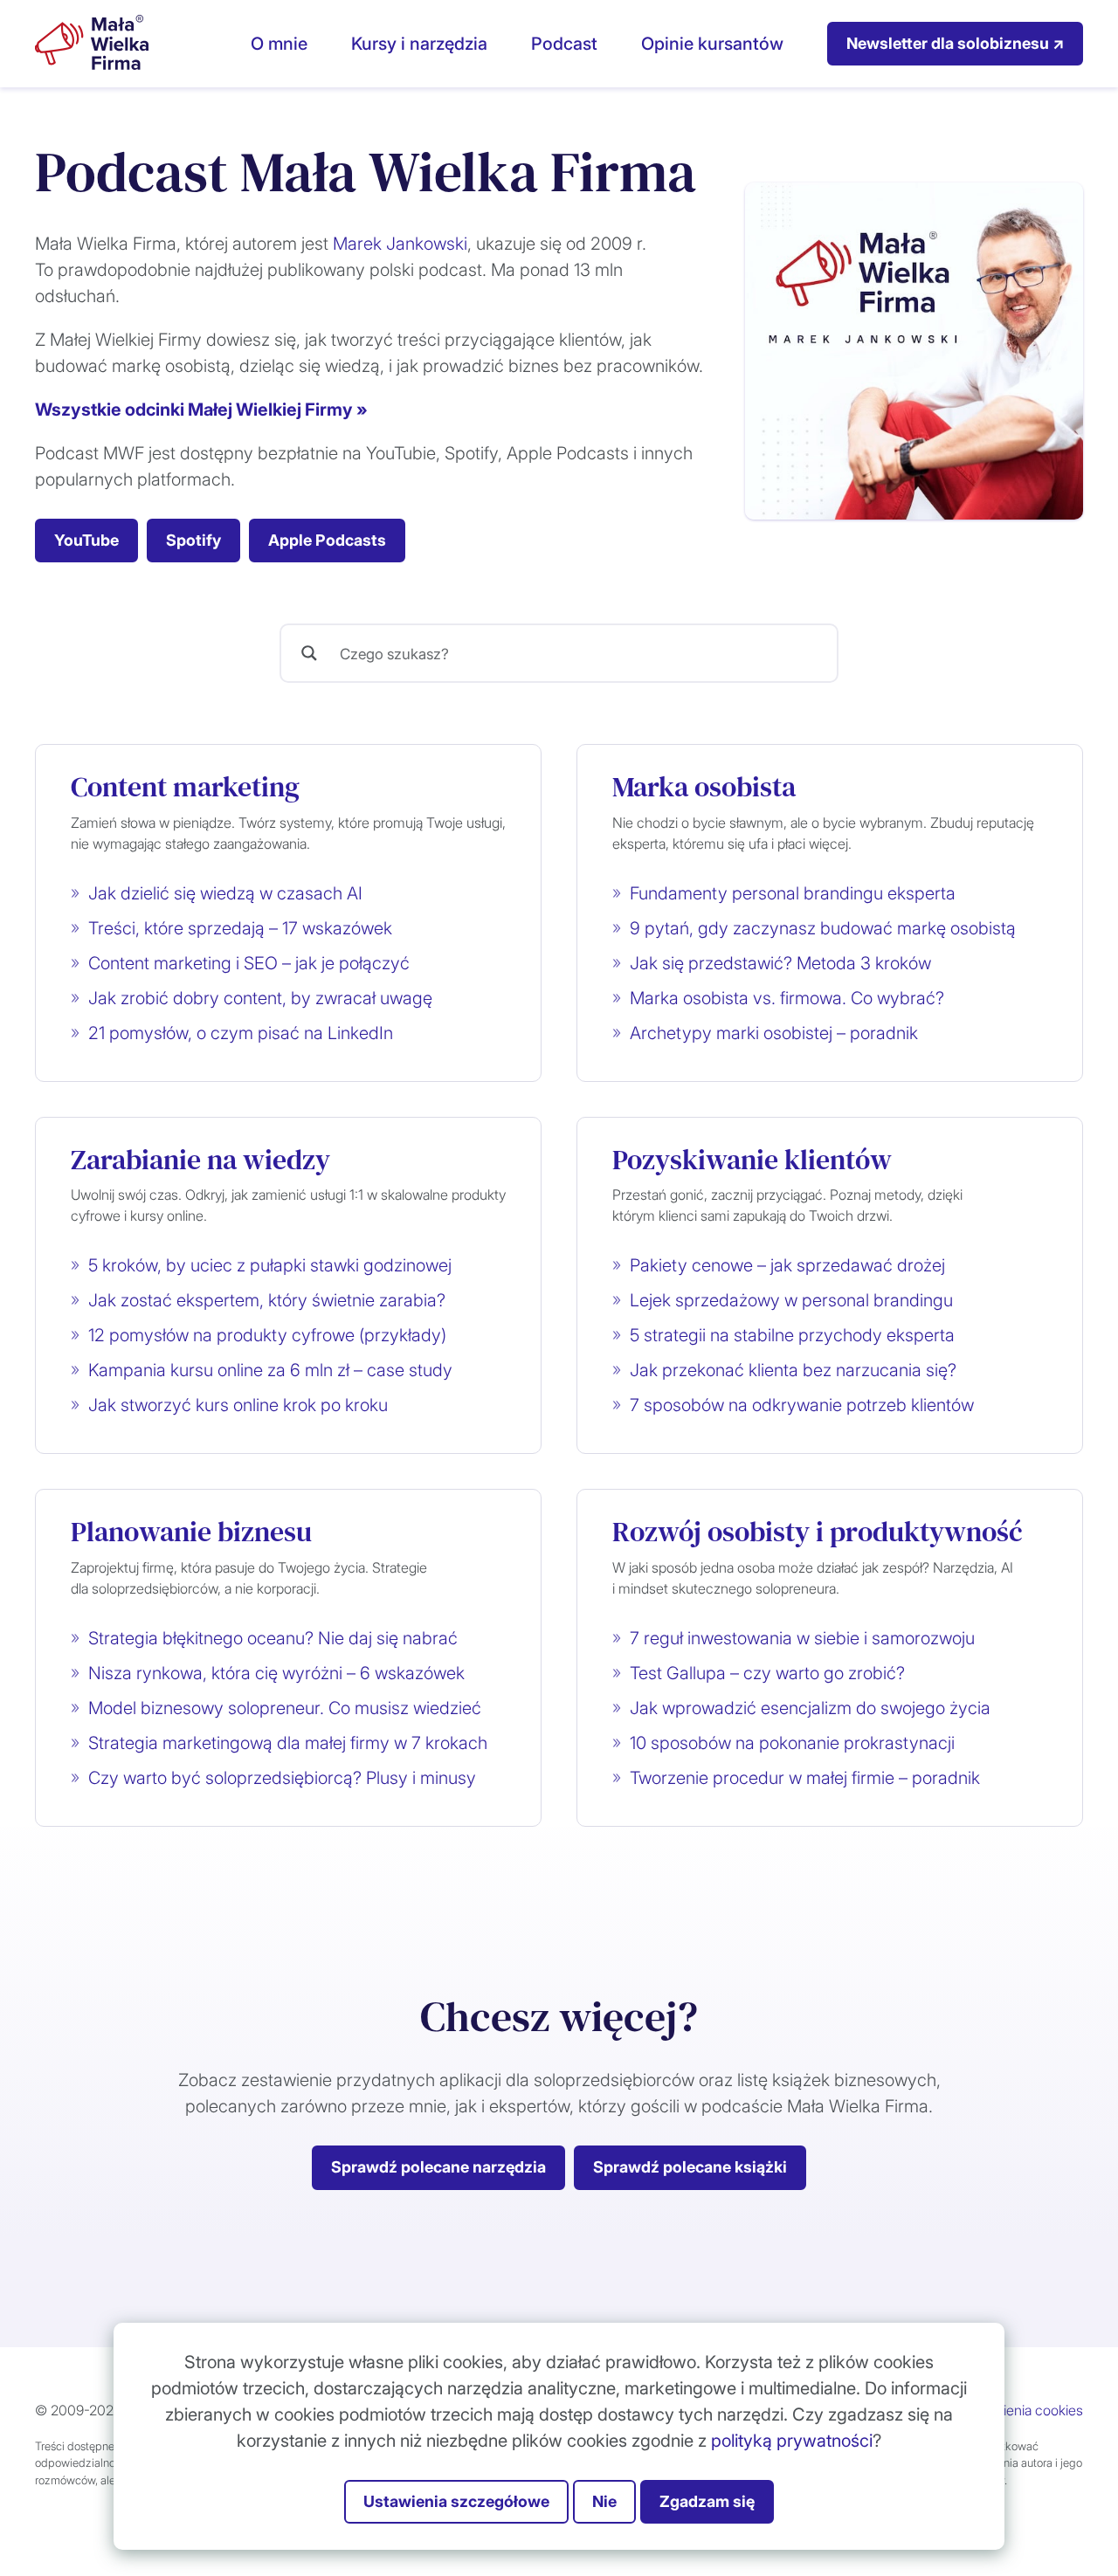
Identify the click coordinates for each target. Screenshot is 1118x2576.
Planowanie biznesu (191, 1532)
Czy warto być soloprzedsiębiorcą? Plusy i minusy (282, 1778)
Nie (604, 2501)
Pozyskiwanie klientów (752, 1160)
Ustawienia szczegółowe (456, 2501)
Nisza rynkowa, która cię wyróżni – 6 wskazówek (276, 1673)
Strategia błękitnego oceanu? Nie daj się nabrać (273, 1638)
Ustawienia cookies (1024, 2410)
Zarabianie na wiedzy (200, 1160)
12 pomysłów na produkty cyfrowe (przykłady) (267, 1335)
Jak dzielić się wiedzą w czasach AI (225, 893)
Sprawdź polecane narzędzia (438, 2167)
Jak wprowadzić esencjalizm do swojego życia (810, 1708)
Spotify (193, 540)
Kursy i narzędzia (419, 44)
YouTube (86, 540)
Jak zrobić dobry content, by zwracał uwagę (260, 998)
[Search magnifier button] (309, 653)
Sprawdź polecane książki (690, 2167)
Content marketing (185, 787)
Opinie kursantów (712, 44)
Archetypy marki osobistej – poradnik (774, 1033)
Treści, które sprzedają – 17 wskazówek (240, 928)
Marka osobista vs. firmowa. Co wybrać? (787, 998)
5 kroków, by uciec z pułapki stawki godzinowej (270, 1265)
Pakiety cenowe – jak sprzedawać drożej (787, 1265)
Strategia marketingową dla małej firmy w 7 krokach (288, 1743)
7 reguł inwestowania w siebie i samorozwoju (802, 1638)
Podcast (564, 44)
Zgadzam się (707, 2501)
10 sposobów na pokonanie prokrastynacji (792, 1743)
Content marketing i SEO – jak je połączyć (249, 963)
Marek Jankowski (400, 244)
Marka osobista (704, 787)
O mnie (279, 44)
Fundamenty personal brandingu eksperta (793, 893)
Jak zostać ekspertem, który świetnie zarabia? (267, 1300)
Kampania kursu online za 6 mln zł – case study (270, 1370)
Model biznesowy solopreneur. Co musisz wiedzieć (285, 1708)
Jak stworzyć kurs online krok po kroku (238, 1405)
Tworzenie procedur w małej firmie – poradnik (805, 1778)
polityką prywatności (792, 2441)
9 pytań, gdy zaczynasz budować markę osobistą (823, 928)
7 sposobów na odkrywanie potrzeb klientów (802, 1405)
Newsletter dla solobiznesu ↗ (955, 43)
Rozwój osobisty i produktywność (818, 1532)
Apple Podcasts (327, 540)
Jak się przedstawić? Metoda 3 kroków (780, 963)
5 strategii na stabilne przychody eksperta (792, 1335)
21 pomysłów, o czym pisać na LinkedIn (241, 1033)
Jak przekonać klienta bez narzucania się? (793, 1370)
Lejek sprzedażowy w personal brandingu (791, 1300)
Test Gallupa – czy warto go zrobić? (767, 1673)
